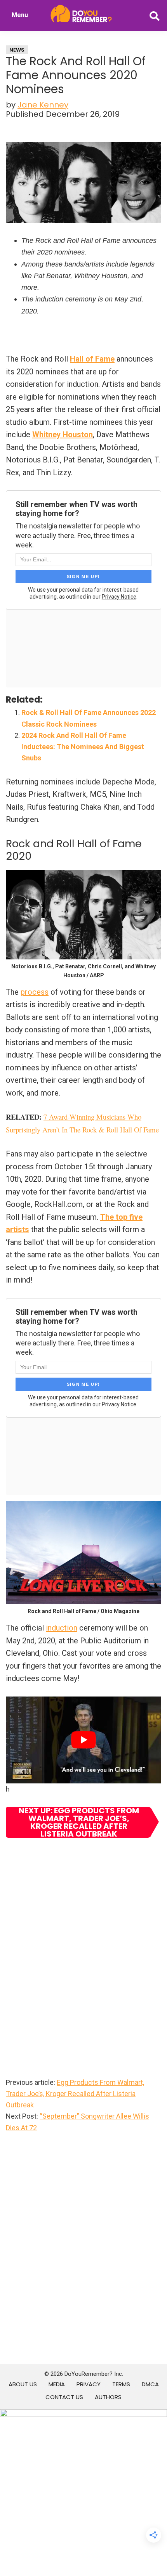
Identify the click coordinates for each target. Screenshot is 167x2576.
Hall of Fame (92, 359)
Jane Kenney (43, 105)
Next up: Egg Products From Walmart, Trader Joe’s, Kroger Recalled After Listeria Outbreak (79, 1822)
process (35, 992)
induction (62, 1628)
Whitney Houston (63, 435)
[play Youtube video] (83, 1740)
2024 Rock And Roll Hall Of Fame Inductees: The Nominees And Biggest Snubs (83, 747)
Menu (20, 15)
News (17, 50)
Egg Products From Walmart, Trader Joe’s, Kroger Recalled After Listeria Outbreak (75, 2094)
